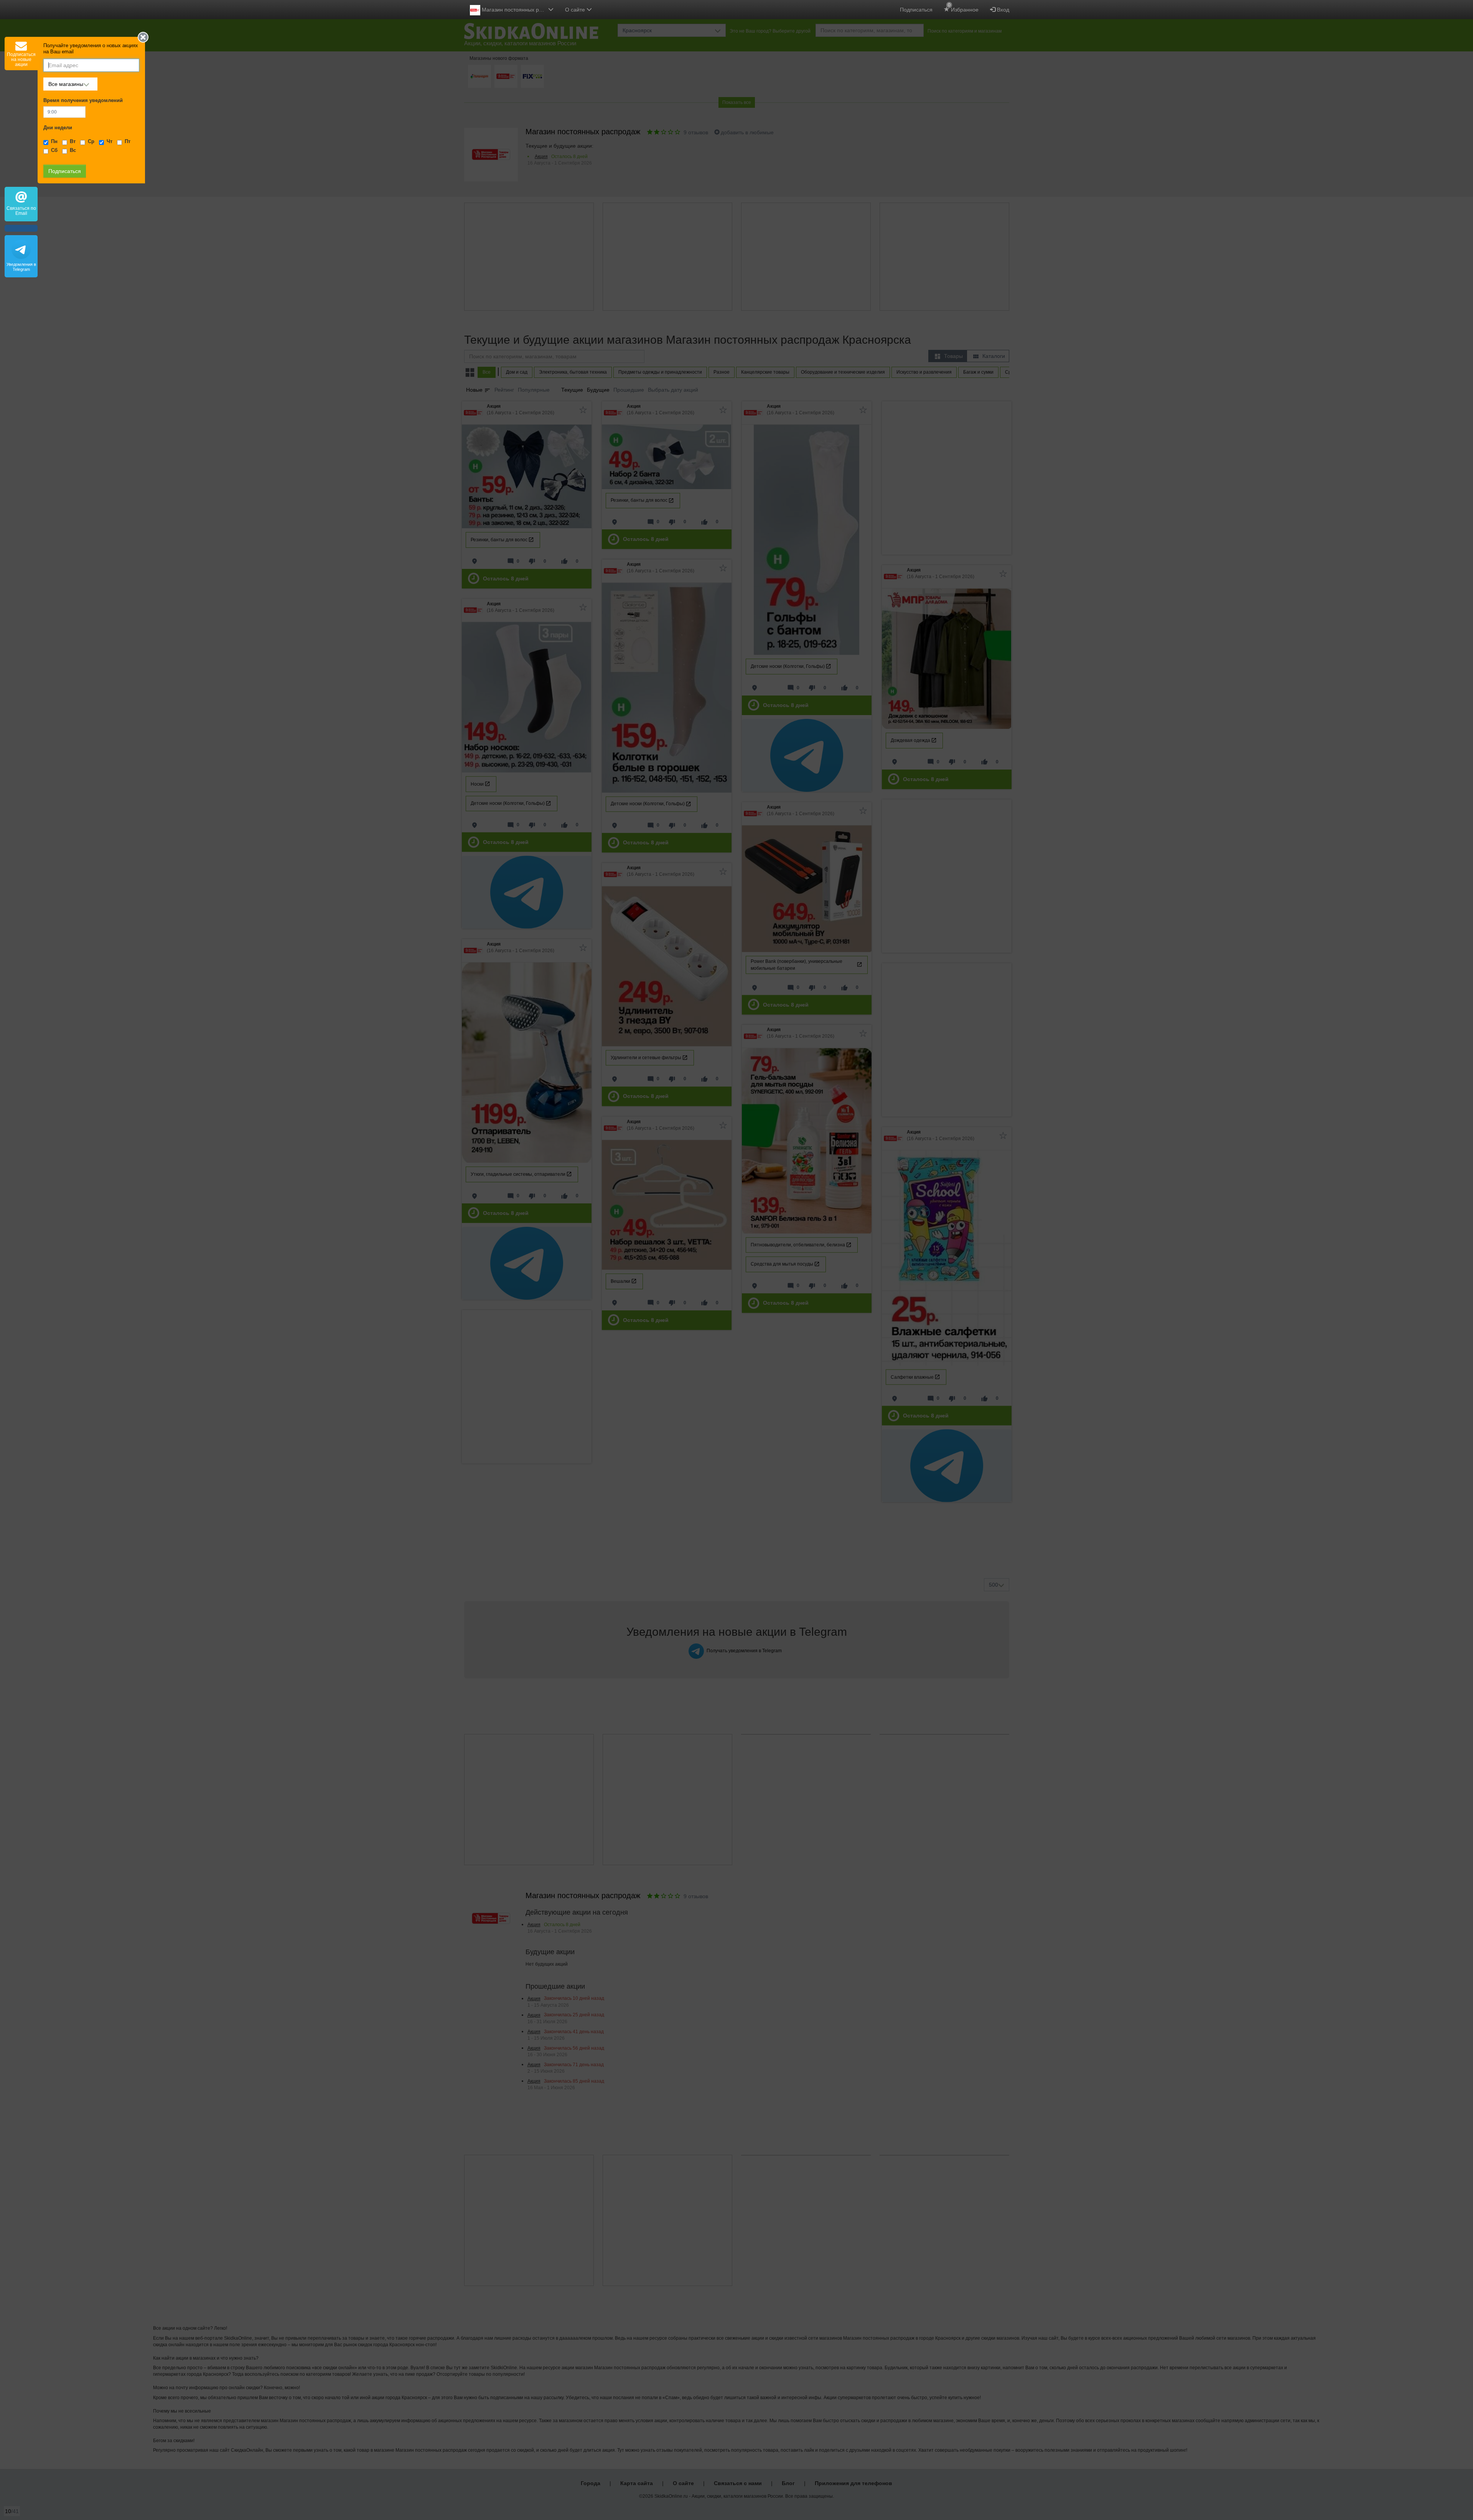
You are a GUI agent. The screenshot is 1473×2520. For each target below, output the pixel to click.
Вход (1002, 10)
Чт (110, 142)
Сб (54, 150)
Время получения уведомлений (83, 101)
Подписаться (916, 10)
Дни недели (58, 128)
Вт (73, 142)
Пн (54, 142)
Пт (128, 142)
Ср (91, 142)
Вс (73, 150)
